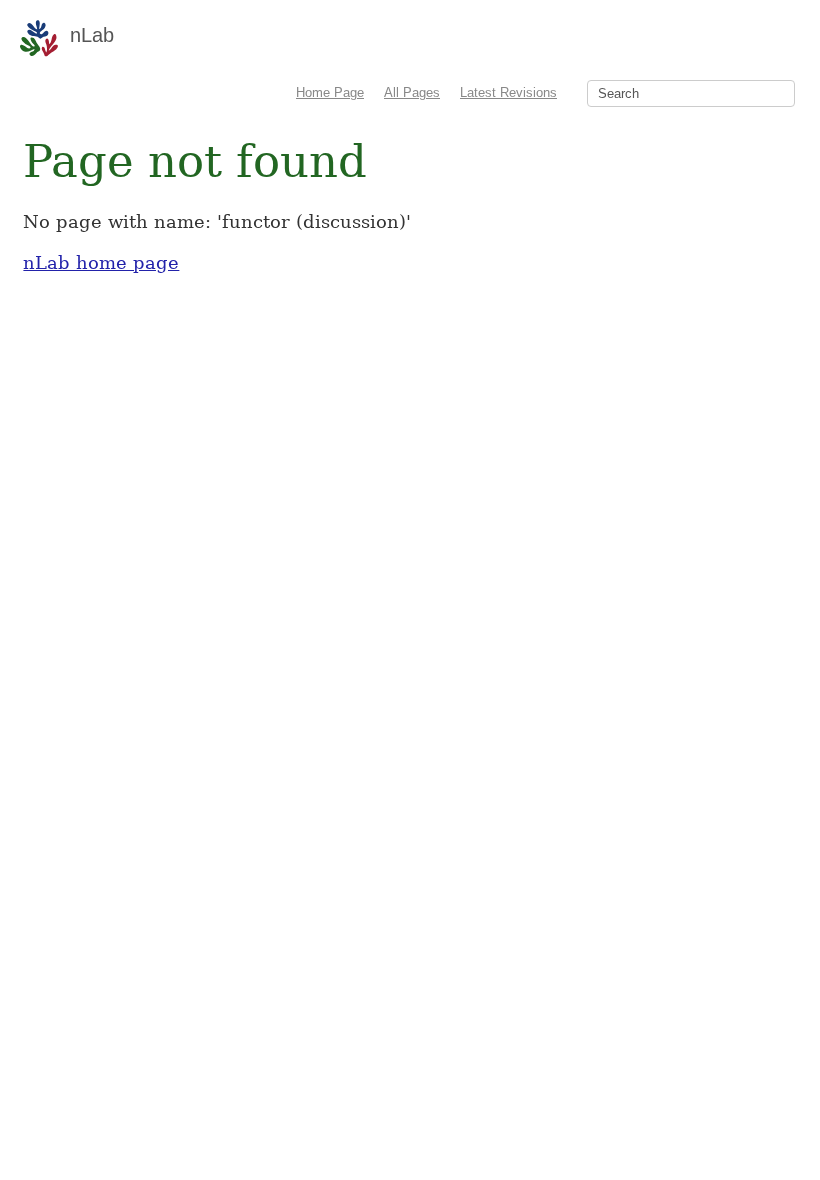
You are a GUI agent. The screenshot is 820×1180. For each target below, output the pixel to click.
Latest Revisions (508, 92)
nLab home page (101, 262)
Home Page (330, 92)
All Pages (412, 92)
